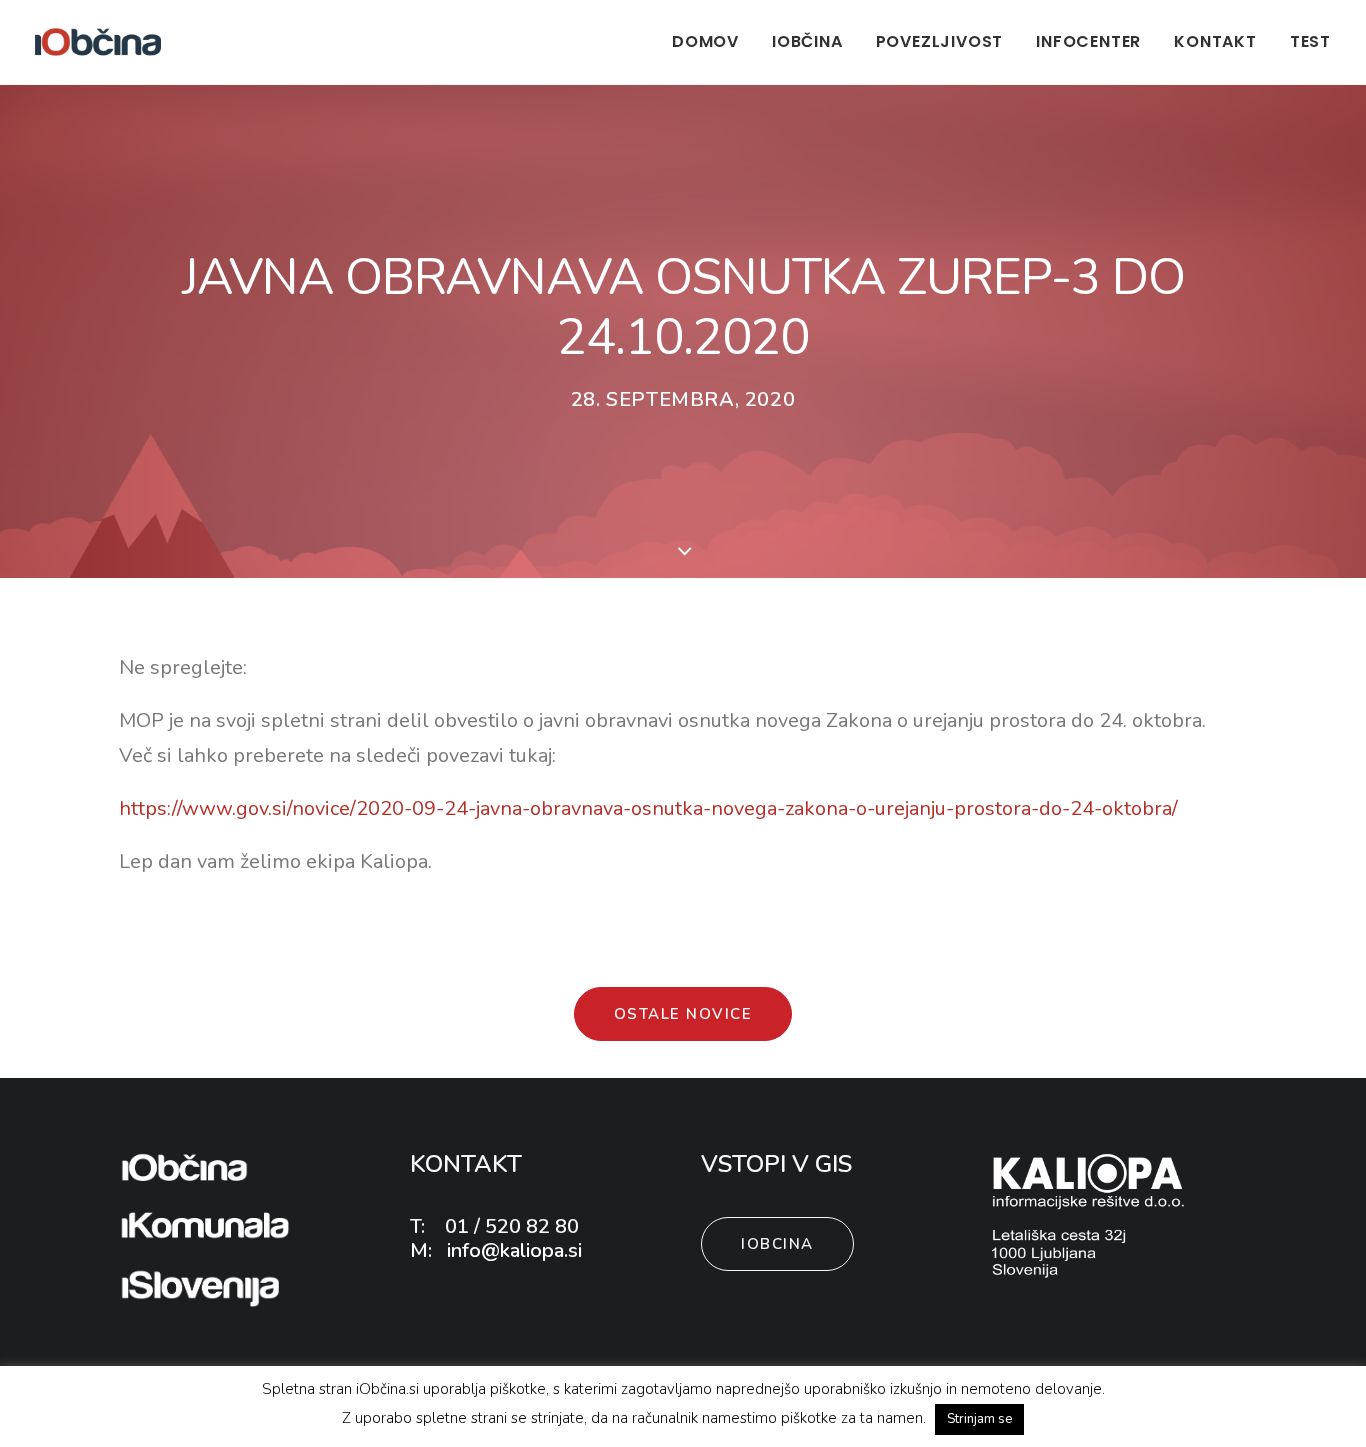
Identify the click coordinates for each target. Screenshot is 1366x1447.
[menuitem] (712, 42)
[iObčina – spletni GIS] (98, 42)
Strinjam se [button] (979, 1419)
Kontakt (1215, 41)
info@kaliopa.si (512, 1250)
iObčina (807, 41)
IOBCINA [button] (777, 1244)
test (1310, 41)
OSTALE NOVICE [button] (683, 1014)
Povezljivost (940, 41)
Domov (705, 41)
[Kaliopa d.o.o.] (1089, 1215)
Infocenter (1088, 41)
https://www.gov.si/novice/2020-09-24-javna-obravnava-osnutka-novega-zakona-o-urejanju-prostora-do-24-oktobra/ (648, 808)
